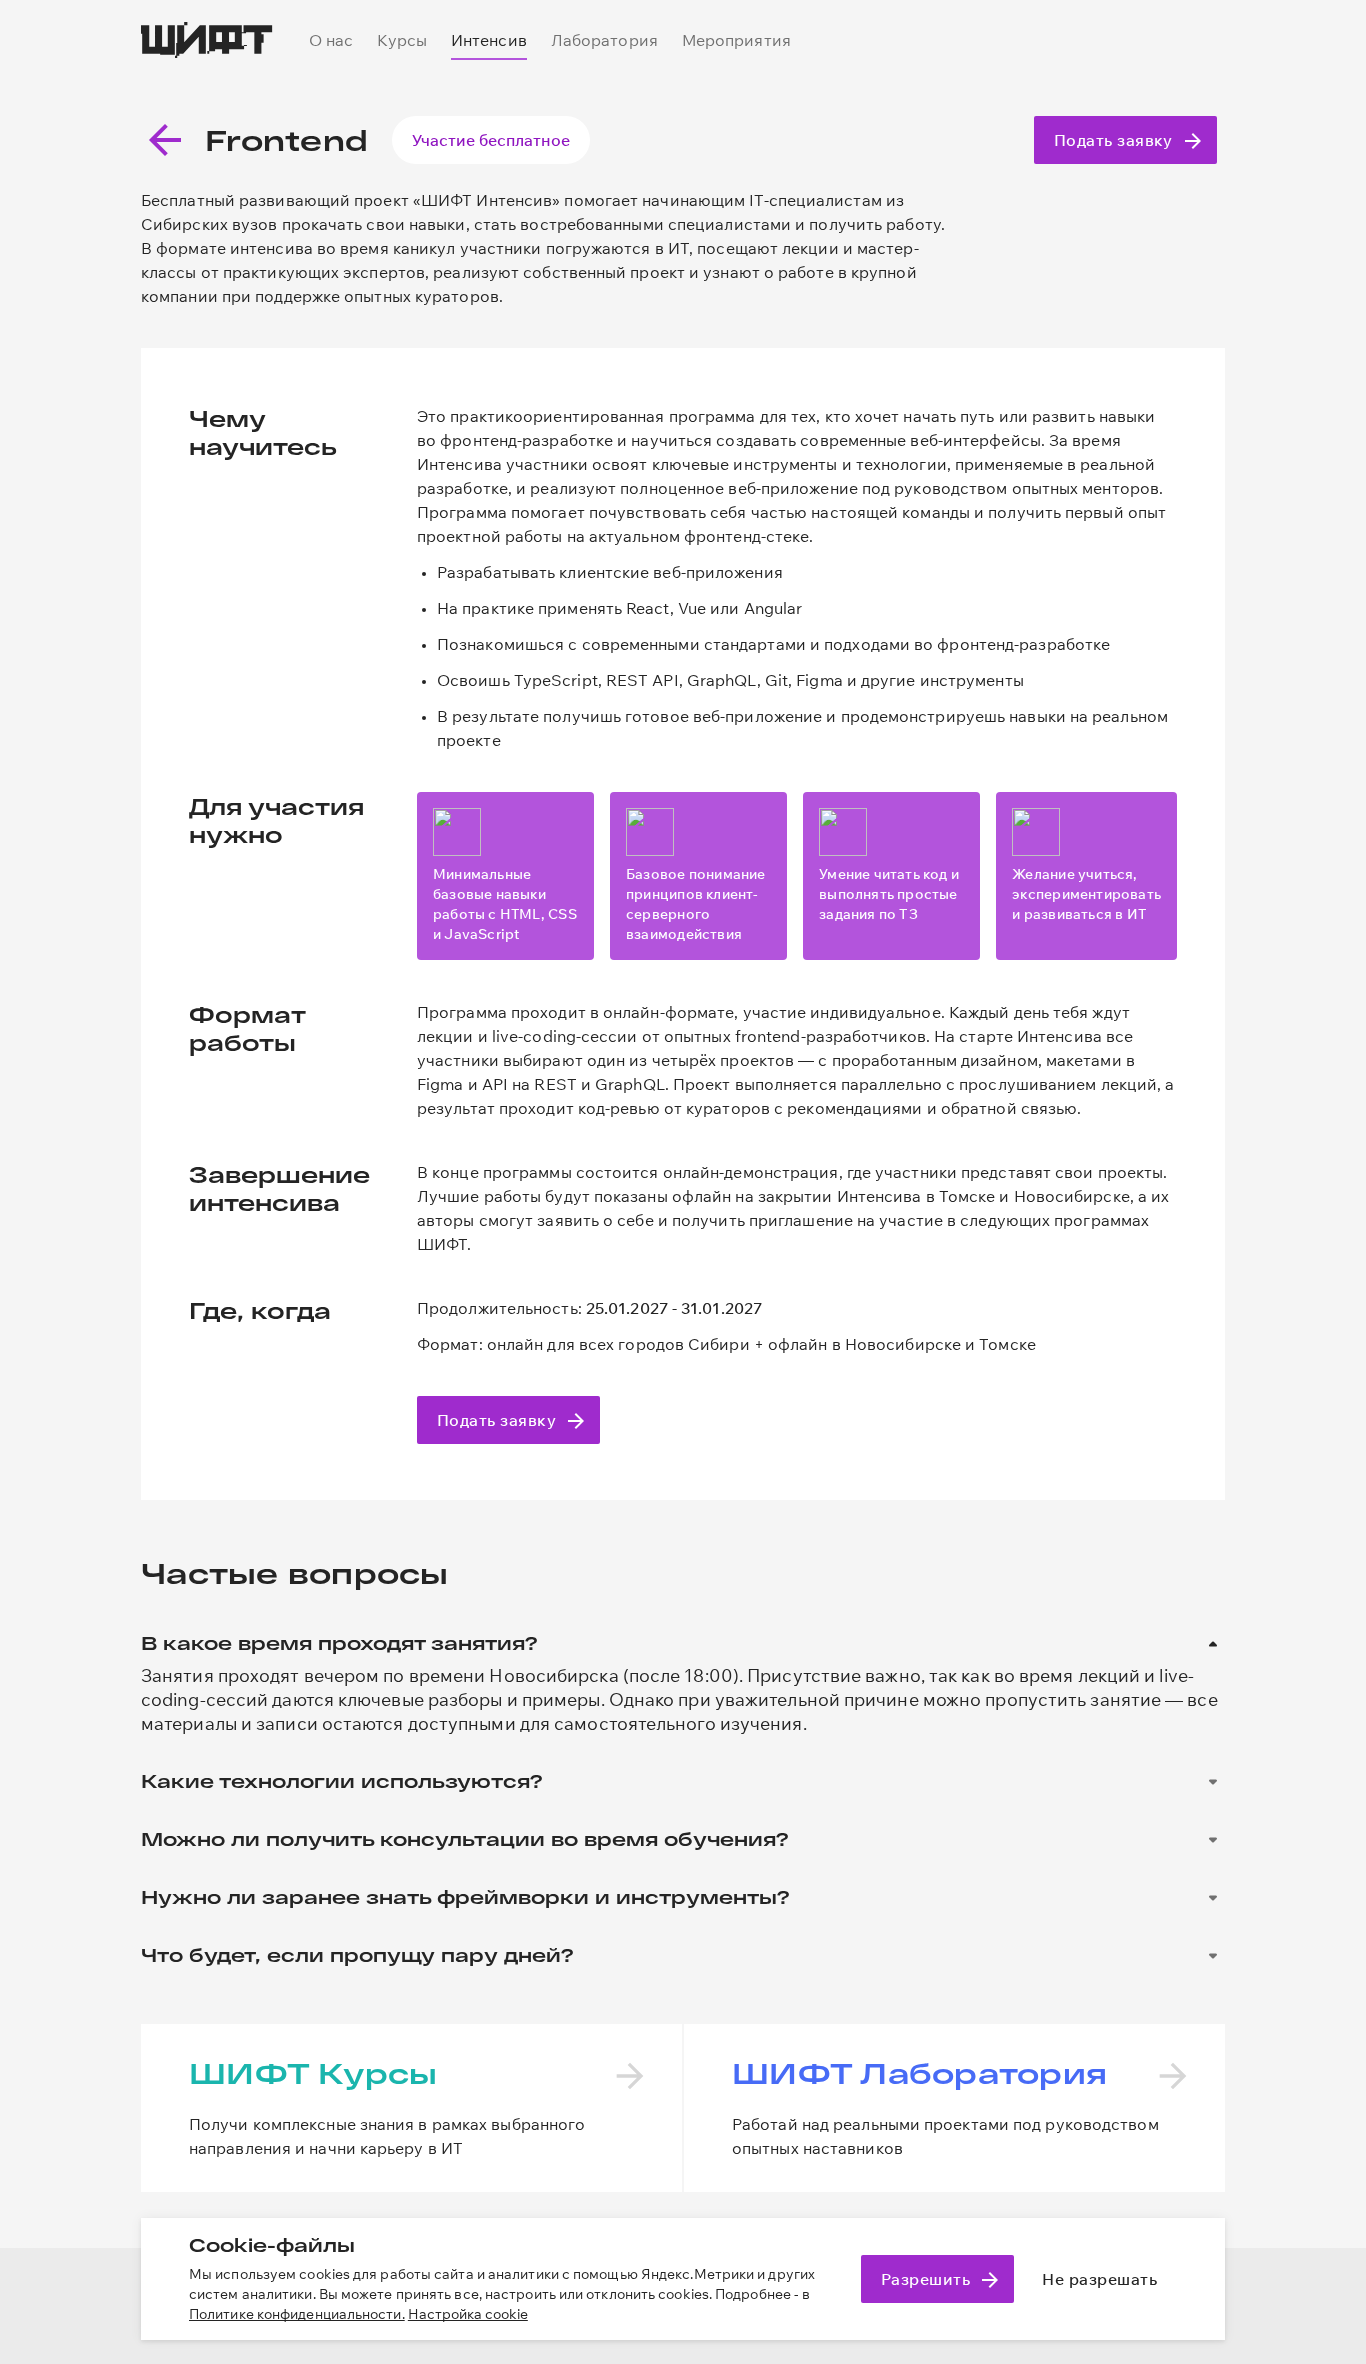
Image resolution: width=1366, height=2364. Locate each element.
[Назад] (165, 140)
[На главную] (207, 40)
